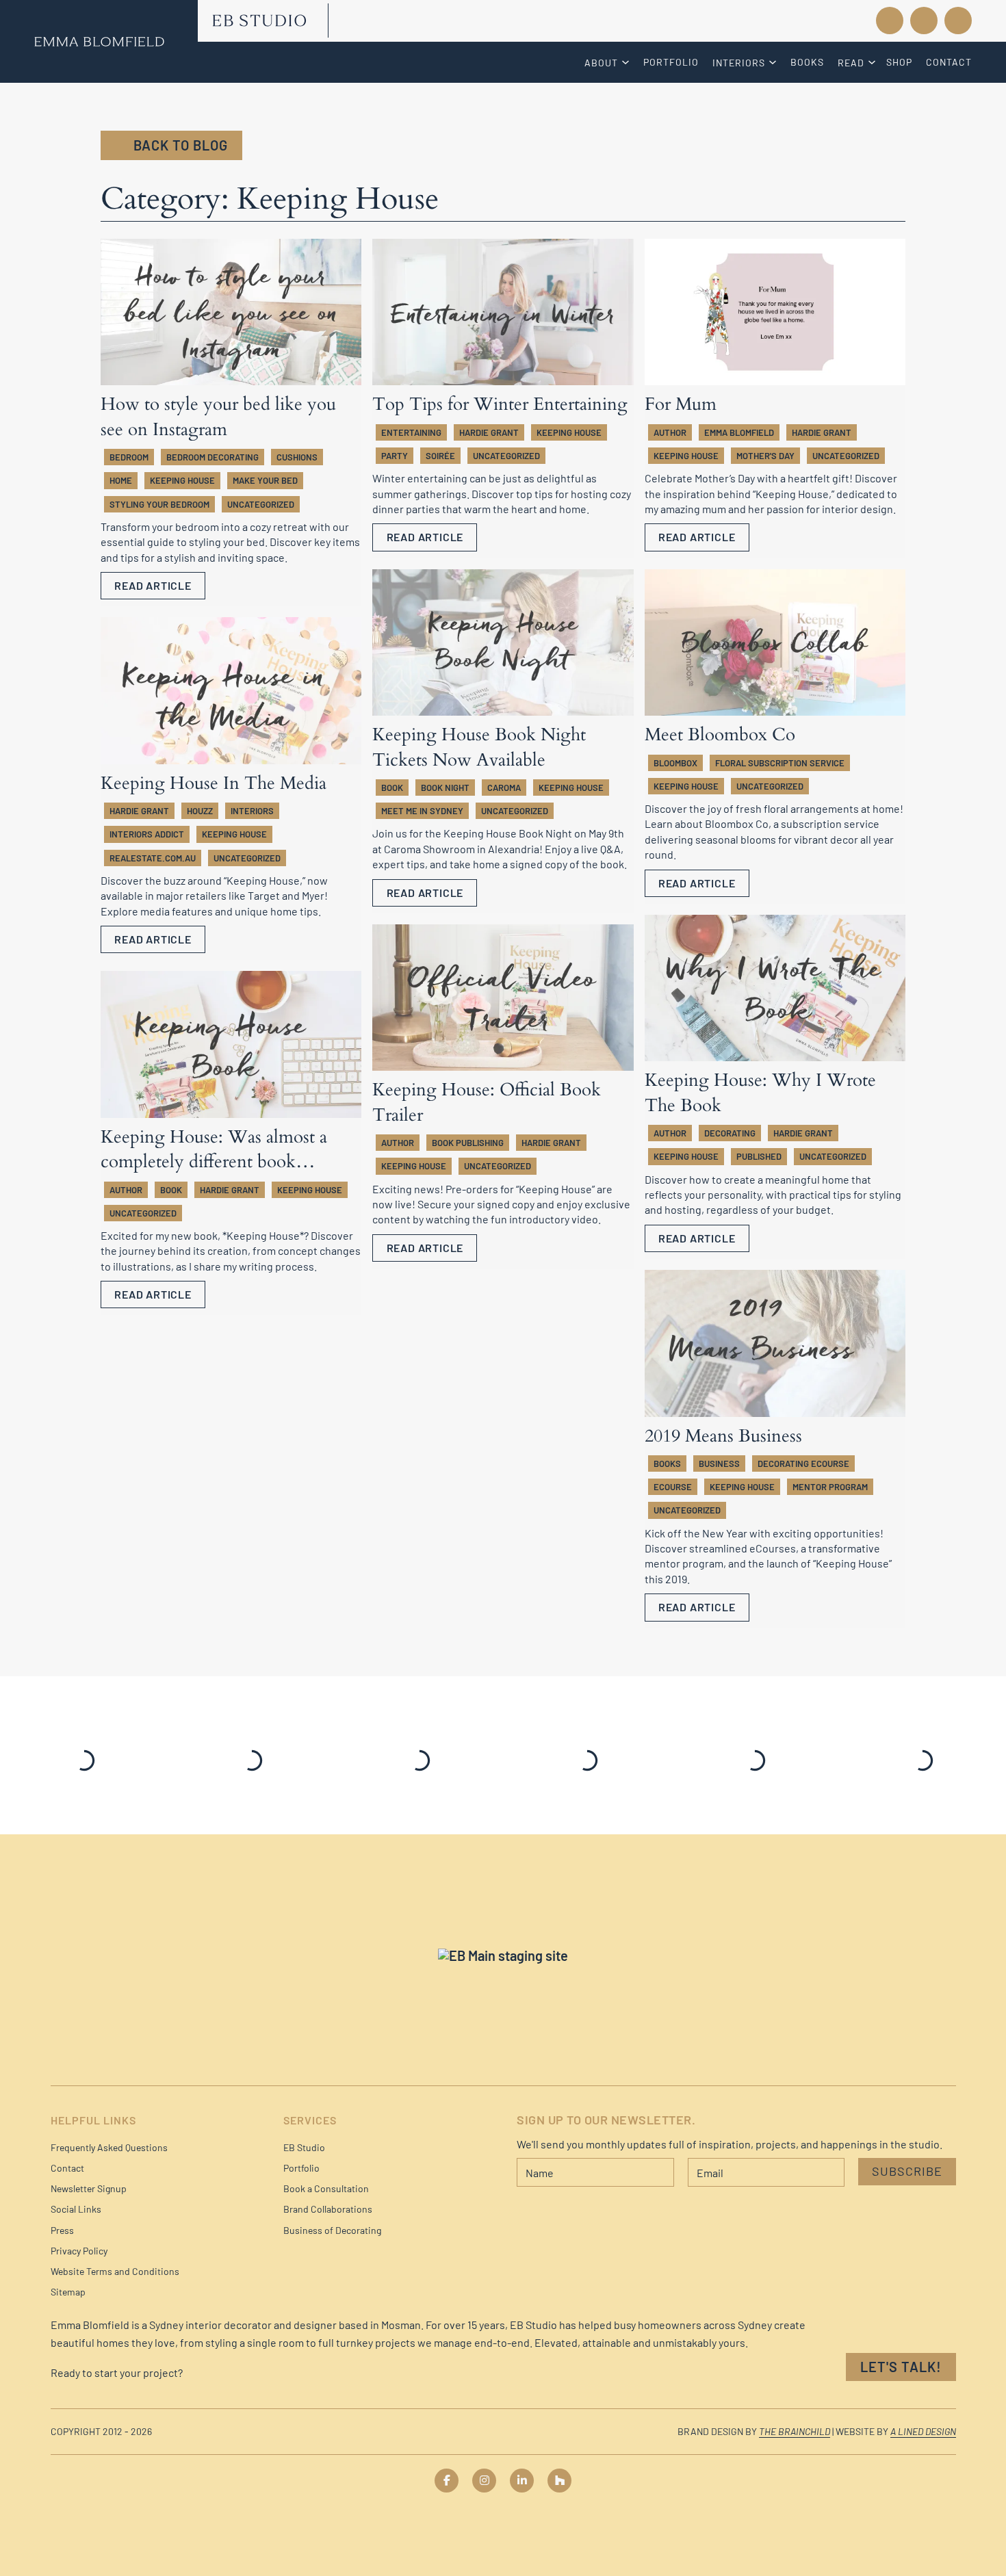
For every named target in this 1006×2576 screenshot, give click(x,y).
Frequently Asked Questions (109, 2147)
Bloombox (675, 763)
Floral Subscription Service (780, 763)
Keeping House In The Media (214, 783)
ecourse (673, 1487)
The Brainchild (795, 2431)
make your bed (265, 480)
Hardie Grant (489, 432)
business (719, 1463)
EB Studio (304, 2147)
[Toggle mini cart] (958, 21)
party (395, 456)
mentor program (830, 1487)
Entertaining (411, 432)
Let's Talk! (901, 2367)
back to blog (181, 145)
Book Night (445, 788)
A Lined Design (923, 2431)
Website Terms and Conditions (115, 2271)
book (392, 788)
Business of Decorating (332, 2230)
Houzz (200, 811)
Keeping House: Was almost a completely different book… (214, 1149)
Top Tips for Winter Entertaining (500, 404)
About (601, 63)
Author (670, 432)
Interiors (252, 811)
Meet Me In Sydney (422, 811)
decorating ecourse (803, 1463)
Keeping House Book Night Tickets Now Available (479, 747)
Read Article (153, 585)
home (121, 480)
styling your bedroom (159, 504)
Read (851, 63)
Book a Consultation (326, 2188)
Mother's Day (765, 456)
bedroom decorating (212, 457)
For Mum (681, 404)
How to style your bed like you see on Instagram (218, 416)
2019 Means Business (723, 1436)
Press (62, 2230)
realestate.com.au (153, 858)
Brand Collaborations (328, 2209)
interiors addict (147, 834)
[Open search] (924, 21)
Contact (949, 62)
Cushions (297, 457)
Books (807, 62)
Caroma (504, 788)
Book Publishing (468, 1143)
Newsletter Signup (89, 2188)
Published (759, 1156)
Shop (899, 62)
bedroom (129, 457)
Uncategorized (261, 504)
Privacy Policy (79, 2251)
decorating (730, 1133)
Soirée (440, 456)
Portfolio (671, 62)
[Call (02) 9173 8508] (831, 21)
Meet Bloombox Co (720, 734)
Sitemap (68, 2292)
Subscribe (907, 2171)
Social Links (76, 2209)
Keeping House (182, 480)
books (667, 1463)
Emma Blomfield (739, 432)
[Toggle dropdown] (627, 62)
